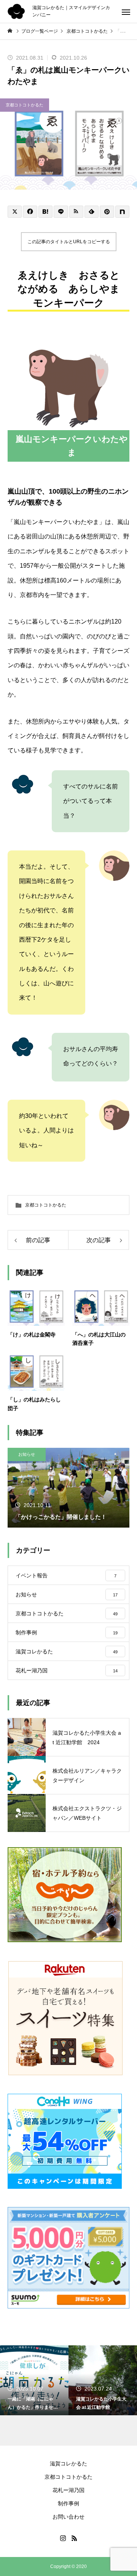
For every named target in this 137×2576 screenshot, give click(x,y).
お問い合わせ (68, 2517)
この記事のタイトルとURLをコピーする (69, 242)
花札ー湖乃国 (68, 2490)
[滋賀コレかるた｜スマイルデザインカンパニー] (16, 11)
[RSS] (74, 2538)
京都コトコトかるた (25, 105)
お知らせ (27, 1454)
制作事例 (68, 2503)
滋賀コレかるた (68, 2464)
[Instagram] (63, 2538)
